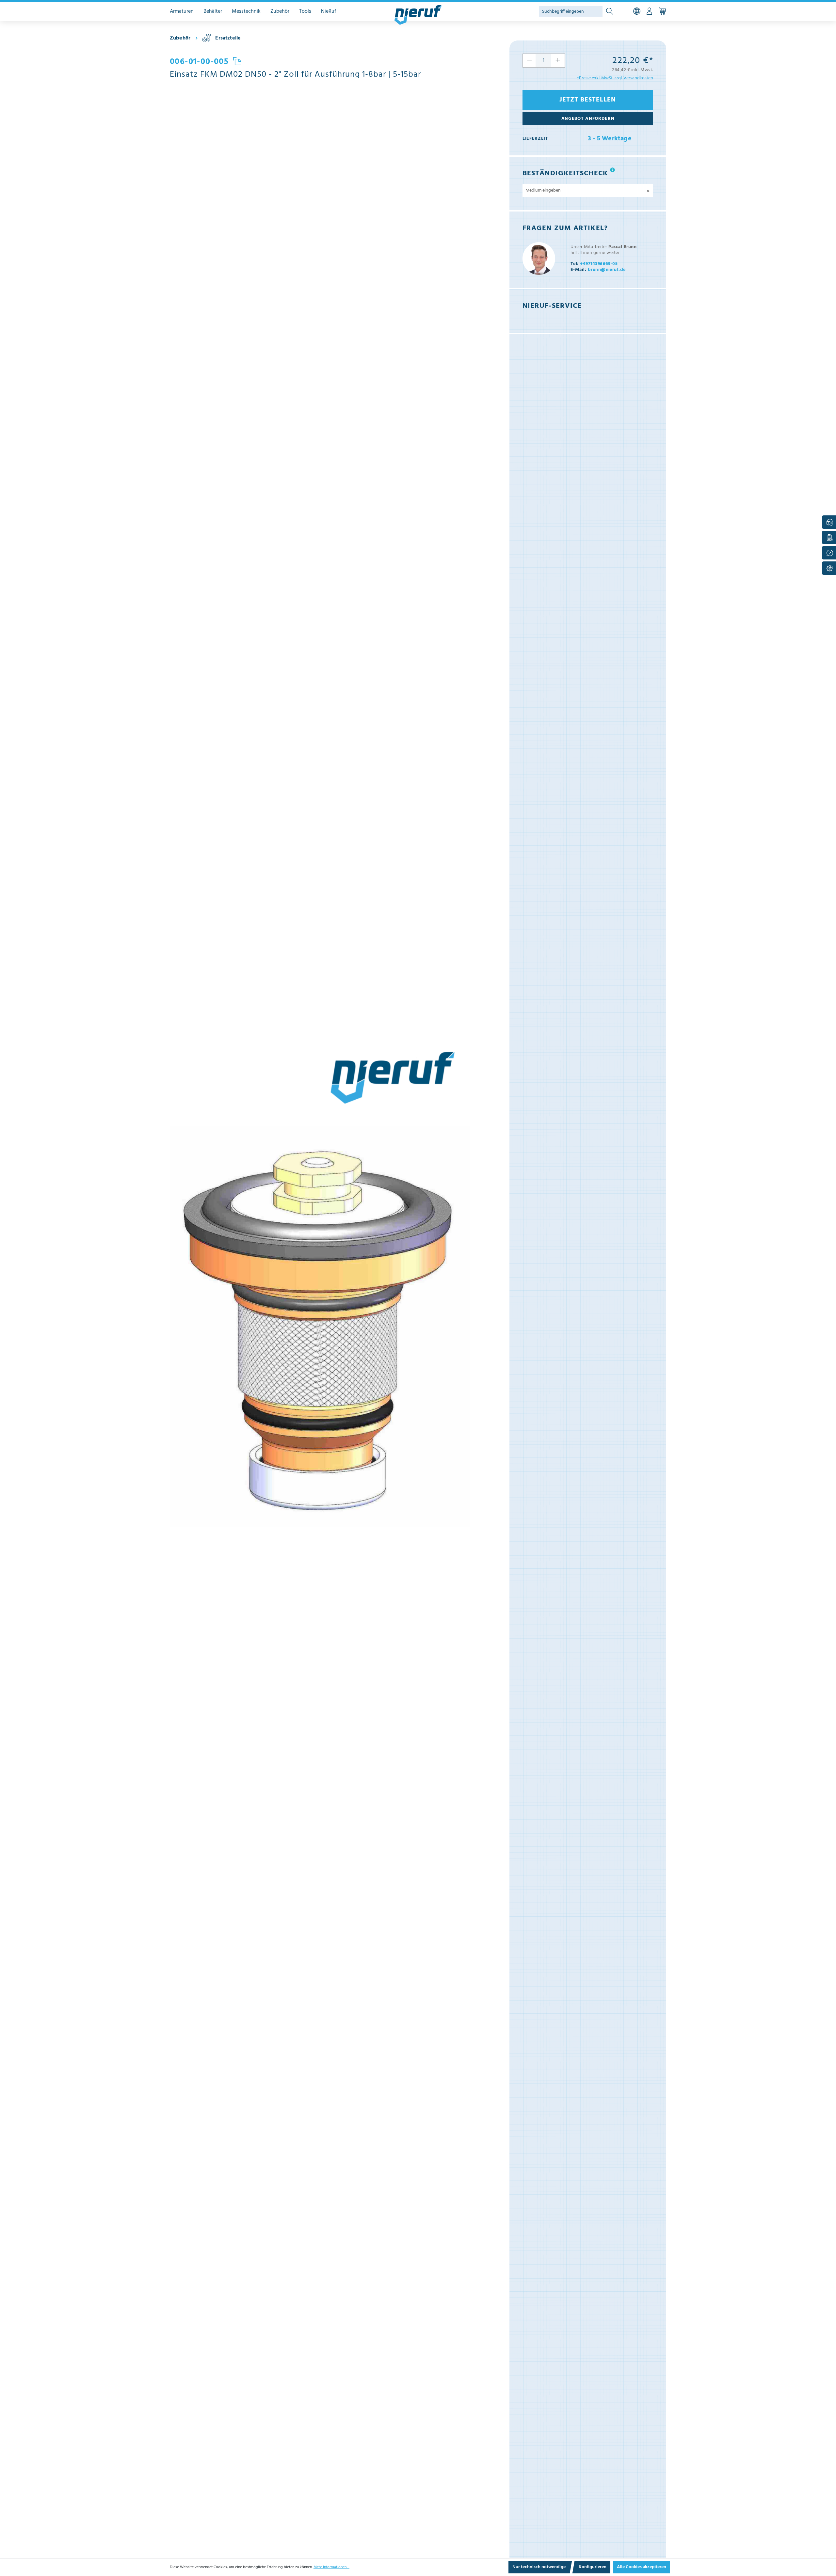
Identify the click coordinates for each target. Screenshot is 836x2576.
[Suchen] (610, 12)
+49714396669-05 (594, 264)
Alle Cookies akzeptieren (642, 2567)
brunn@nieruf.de (598, 270)
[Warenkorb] (662, 11)
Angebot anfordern (588, 119)
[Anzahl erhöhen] (558, 61)
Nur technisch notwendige (539, 2567)
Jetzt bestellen (588, 100)
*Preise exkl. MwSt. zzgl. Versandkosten (615, 78)
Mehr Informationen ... (331, 2567)
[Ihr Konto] (649, 11)
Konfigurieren (593, 2567)
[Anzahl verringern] (529, 61)
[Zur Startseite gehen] (418, 15)
